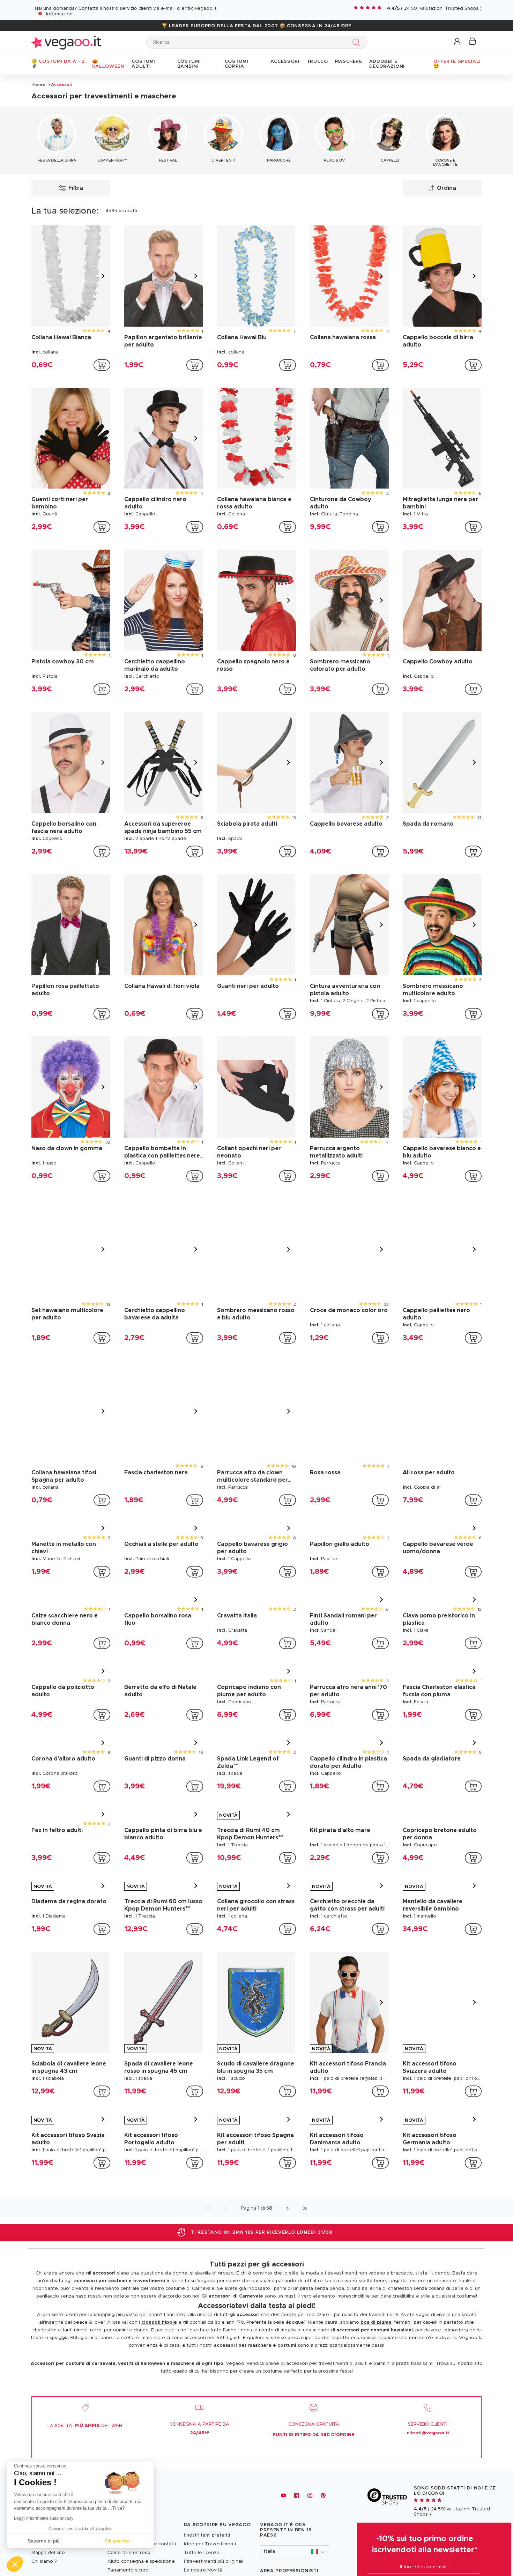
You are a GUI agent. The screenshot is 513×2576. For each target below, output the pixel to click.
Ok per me (117, 2541)
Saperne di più (44, 2541)
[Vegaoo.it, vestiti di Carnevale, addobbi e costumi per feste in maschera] (66, 42)
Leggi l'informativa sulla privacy (44, 2518)
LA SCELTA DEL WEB (85, 2426)
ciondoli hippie (159, 2322)
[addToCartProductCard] (102, 365)
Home (39, 84)
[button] (458, 42)
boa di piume (376, 2322)
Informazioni (60, 14)
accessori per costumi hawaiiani (375, 2330)
